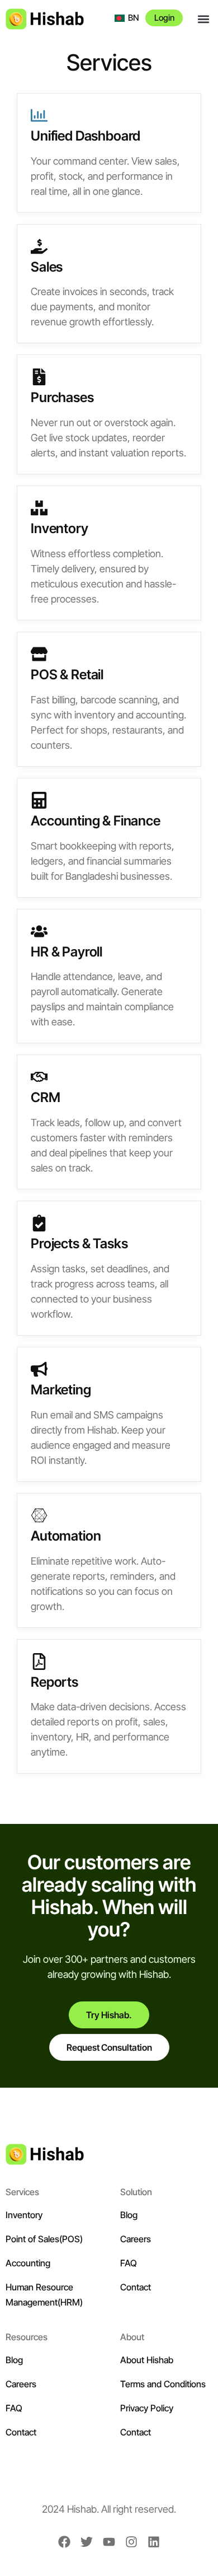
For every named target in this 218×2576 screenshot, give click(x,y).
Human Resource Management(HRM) (44, 2295)
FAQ (129, 2263)
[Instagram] (131, 2542)
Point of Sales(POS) (44, 2239)
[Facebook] (64, 2542)
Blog (129, 2215)
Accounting (28, 2263)
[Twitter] (87, 2542)
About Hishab (147, 2360)
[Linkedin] (154, 2542)
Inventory (24, 2215)
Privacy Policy (147, 2408)
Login (164, 18)
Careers (136, 2239)
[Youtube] (109, 2542)
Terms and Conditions (163, 2384)
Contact (136, 2287)
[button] (203, 19)
